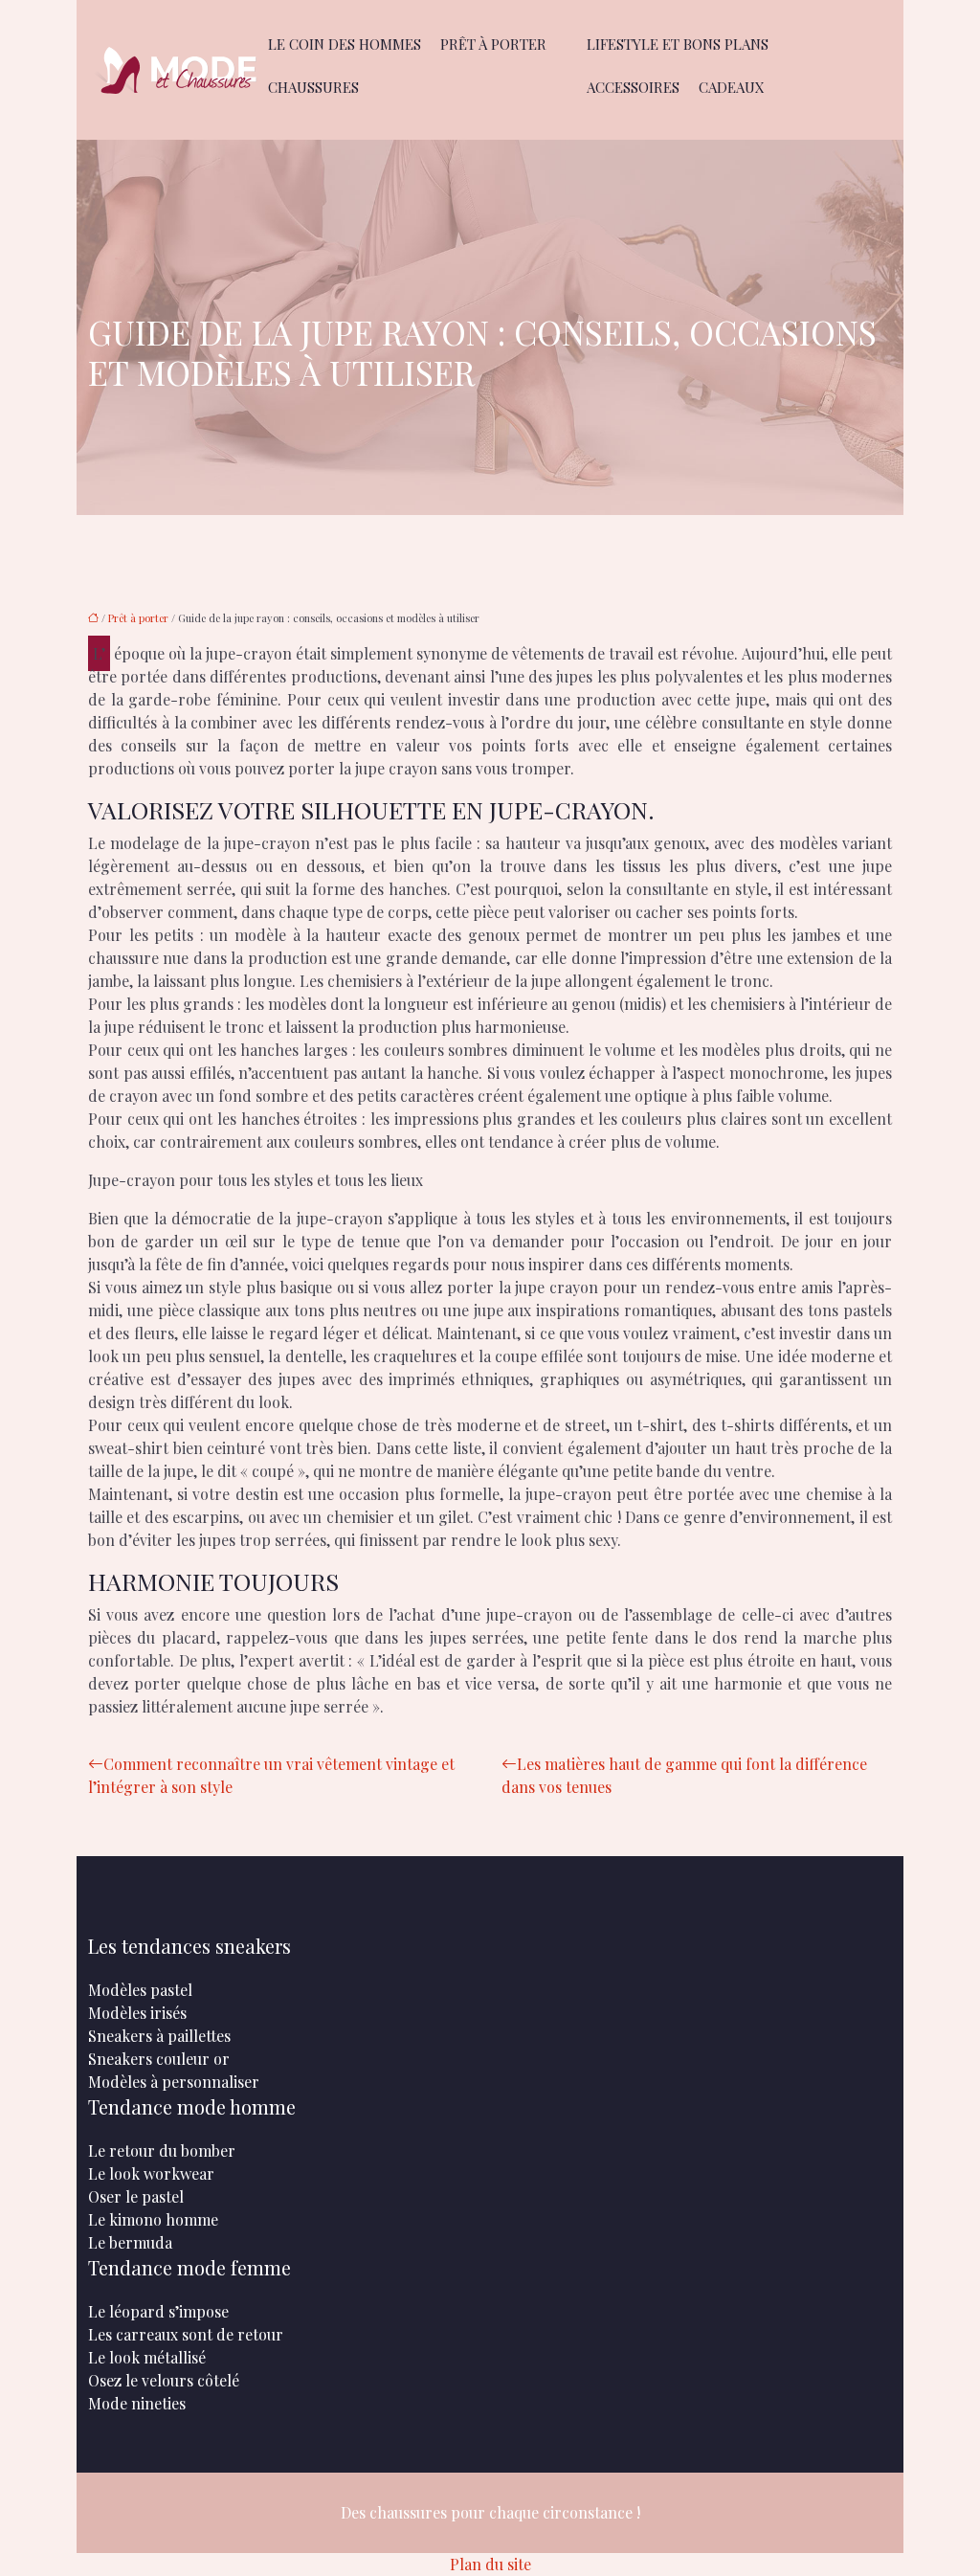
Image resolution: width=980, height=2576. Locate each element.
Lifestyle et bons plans (678, 44)
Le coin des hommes (345, 44)
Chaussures (313, 87)
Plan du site (490, 2564)
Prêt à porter (493, 44)
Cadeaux (732, 87)
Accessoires (633, 87)
